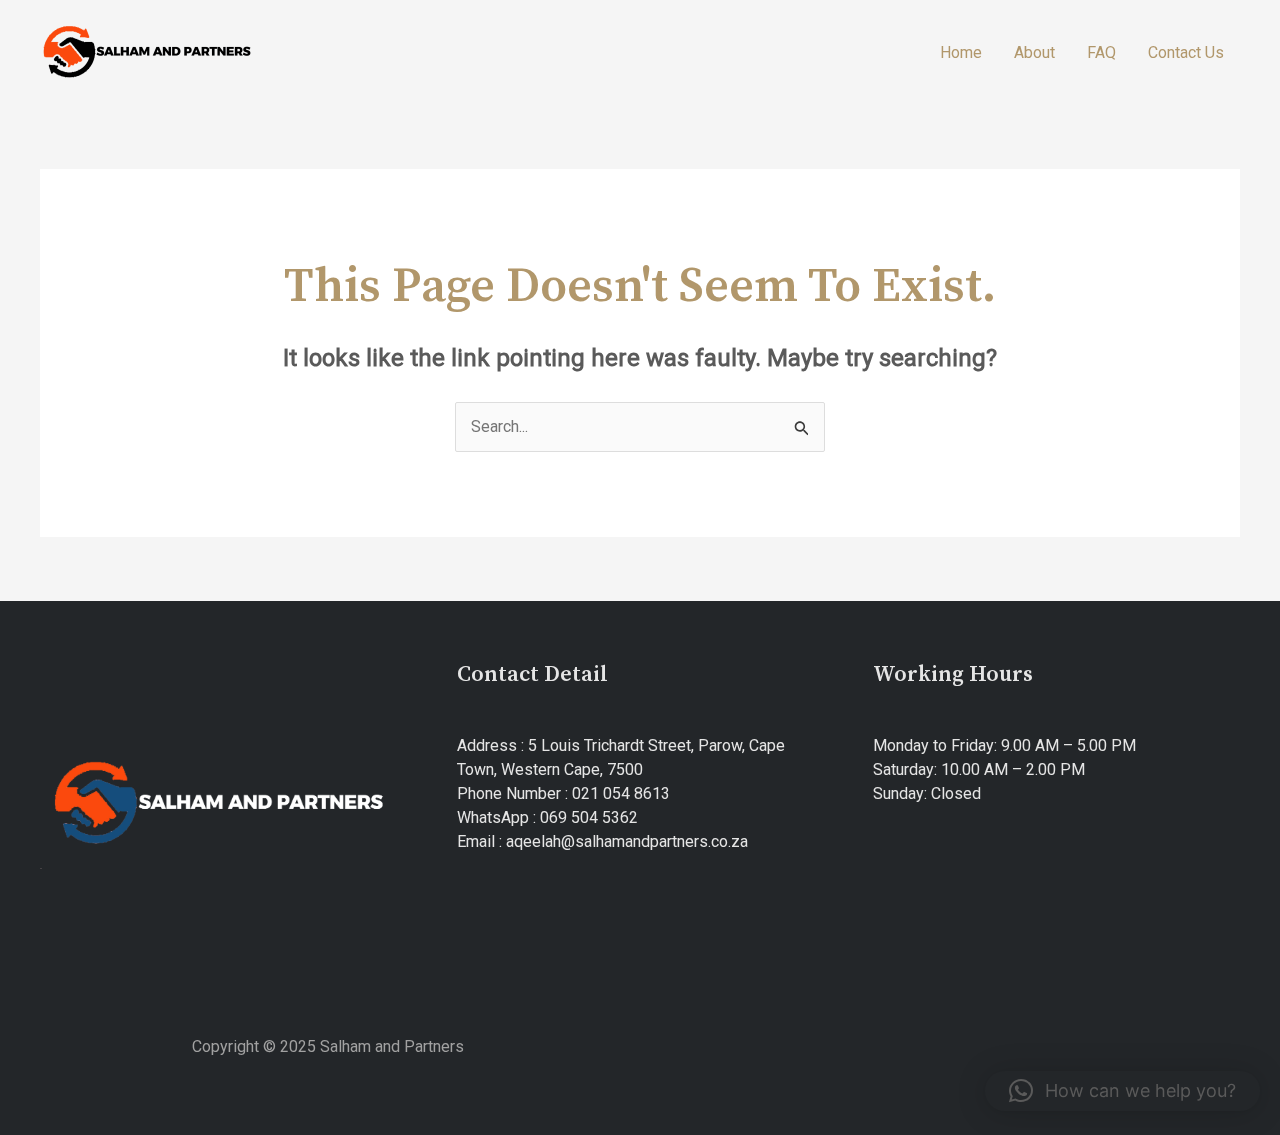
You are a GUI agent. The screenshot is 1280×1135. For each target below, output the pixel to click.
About (1034, 52)
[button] (1122, 1091)
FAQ (1101, 52)
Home (961, 52)
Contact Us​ (1186, 52)
